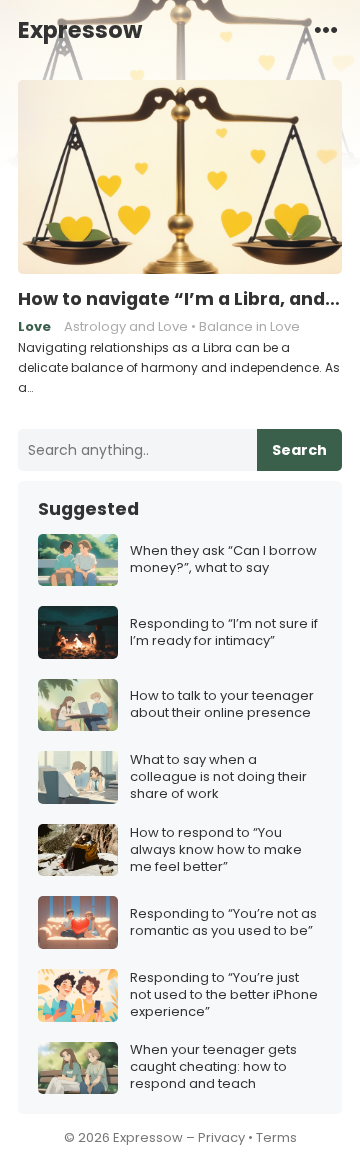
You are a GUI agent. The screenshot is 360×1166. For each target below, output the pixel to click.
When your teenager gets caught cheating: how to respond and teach (213, 1067)
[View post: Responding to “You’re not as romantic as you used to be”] (78, 922)
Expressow (80, 30)
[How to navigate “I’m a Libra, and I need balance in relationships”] (180, 178)
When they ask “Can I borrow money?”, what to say (223, 560)
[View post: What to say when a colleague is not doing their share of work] (78, 777)
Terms (276, 1137)
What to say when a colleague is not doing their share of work (218, 777)
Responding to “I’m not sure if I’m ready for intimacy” (224, 633)
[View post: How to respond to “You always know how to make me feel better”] (78, 850)
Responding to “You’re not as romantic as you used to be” (223, 923)
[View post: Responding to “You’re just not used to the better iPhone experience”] (78, 995)
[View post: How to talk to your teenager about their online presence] (78, 705)
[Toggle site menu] (326, 29)
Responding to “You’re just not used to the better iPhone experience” (224, 995)
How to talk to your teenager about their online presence (222, 705)
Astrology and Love (126, 326)
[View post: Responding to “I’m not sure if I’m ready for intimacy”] (78, 632)
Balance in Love (249, 326)
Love (34, 326)
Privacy (221, 1137)
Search (299, 450)
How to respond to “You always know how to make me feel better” (216, 850)
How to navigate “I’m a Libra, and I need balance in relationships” (180, 299)
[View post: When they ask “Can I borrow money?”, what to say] (78, 560)
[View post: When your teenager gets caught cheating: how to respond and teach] (78, 1068)
